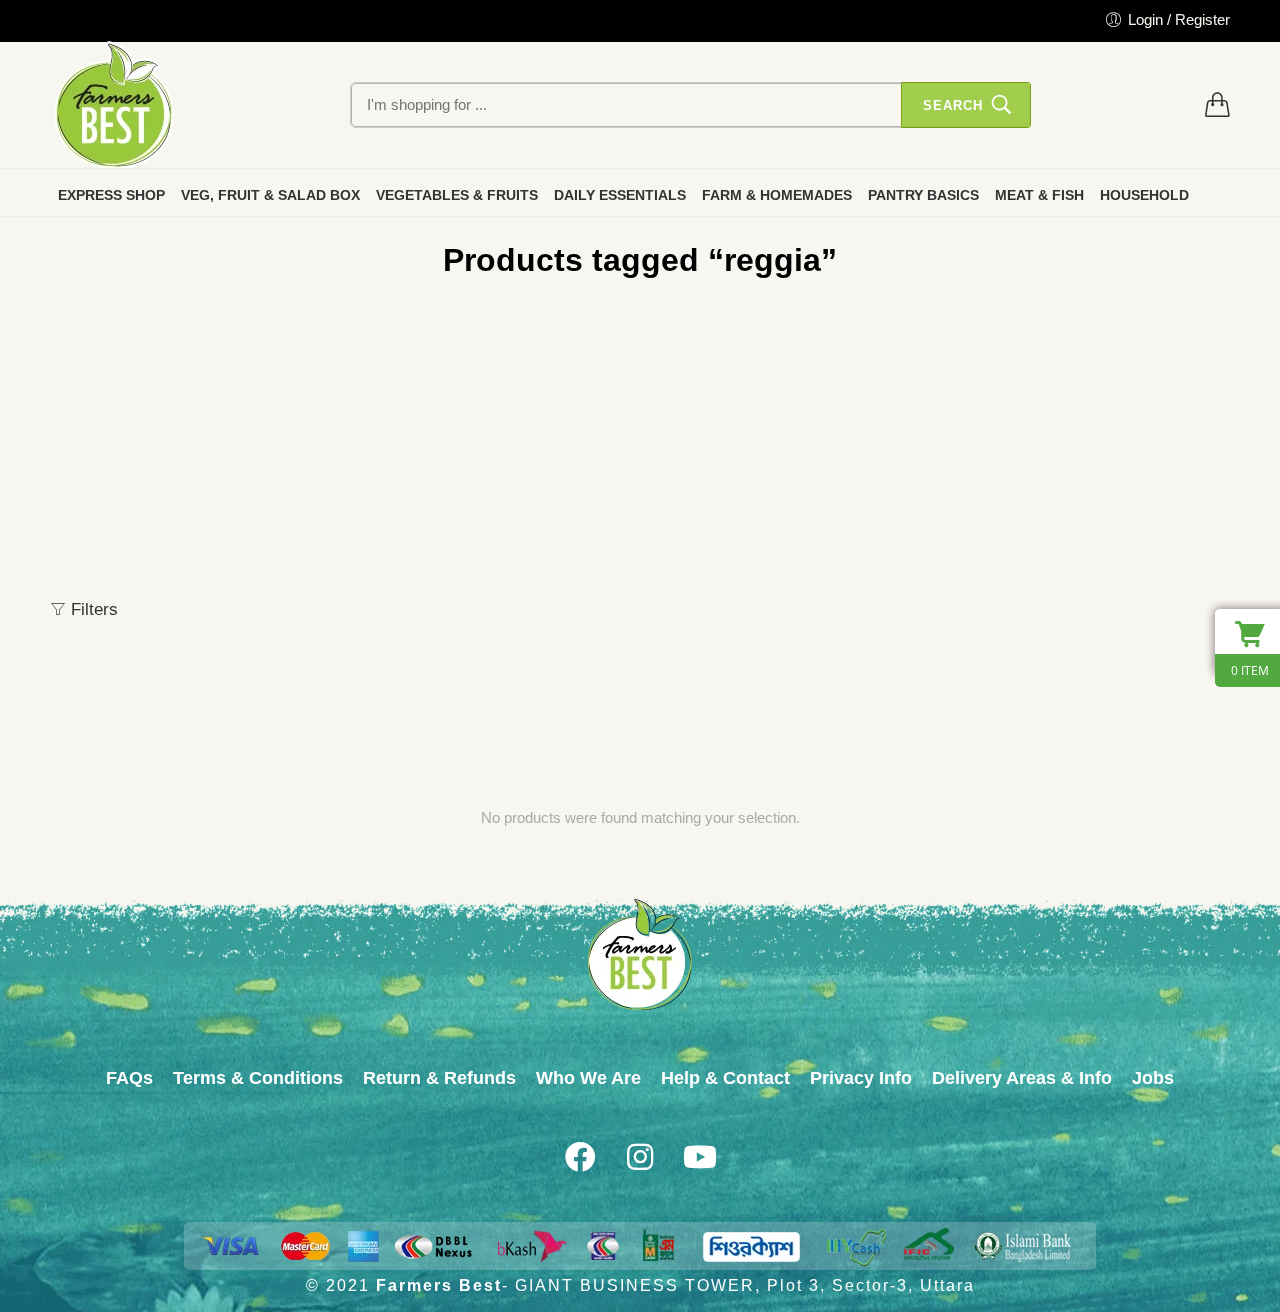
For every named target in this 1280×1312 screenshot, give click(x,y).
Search (953, 105)
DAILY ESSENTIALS (620, 195)
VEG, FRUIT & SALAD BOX (270, 195)
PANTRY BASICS (923, 195)
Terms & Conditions (258, 1078)
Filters (92, 609)
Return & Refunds (439, 1078)
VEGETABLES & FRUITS (457, 195)
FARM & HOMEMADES (777, 195)
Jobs (1153, 1078)
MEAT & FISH (1039, 195)
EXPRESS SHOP (111, 195)
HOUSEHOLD (1144, 195)
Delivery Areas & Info (1022, 1078)
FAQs (129, 1078)
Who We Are (588, 1078)
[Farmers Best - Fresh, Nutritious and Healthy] (114, 105)
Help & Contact (725, 1078)
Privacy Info (861, 1078)
